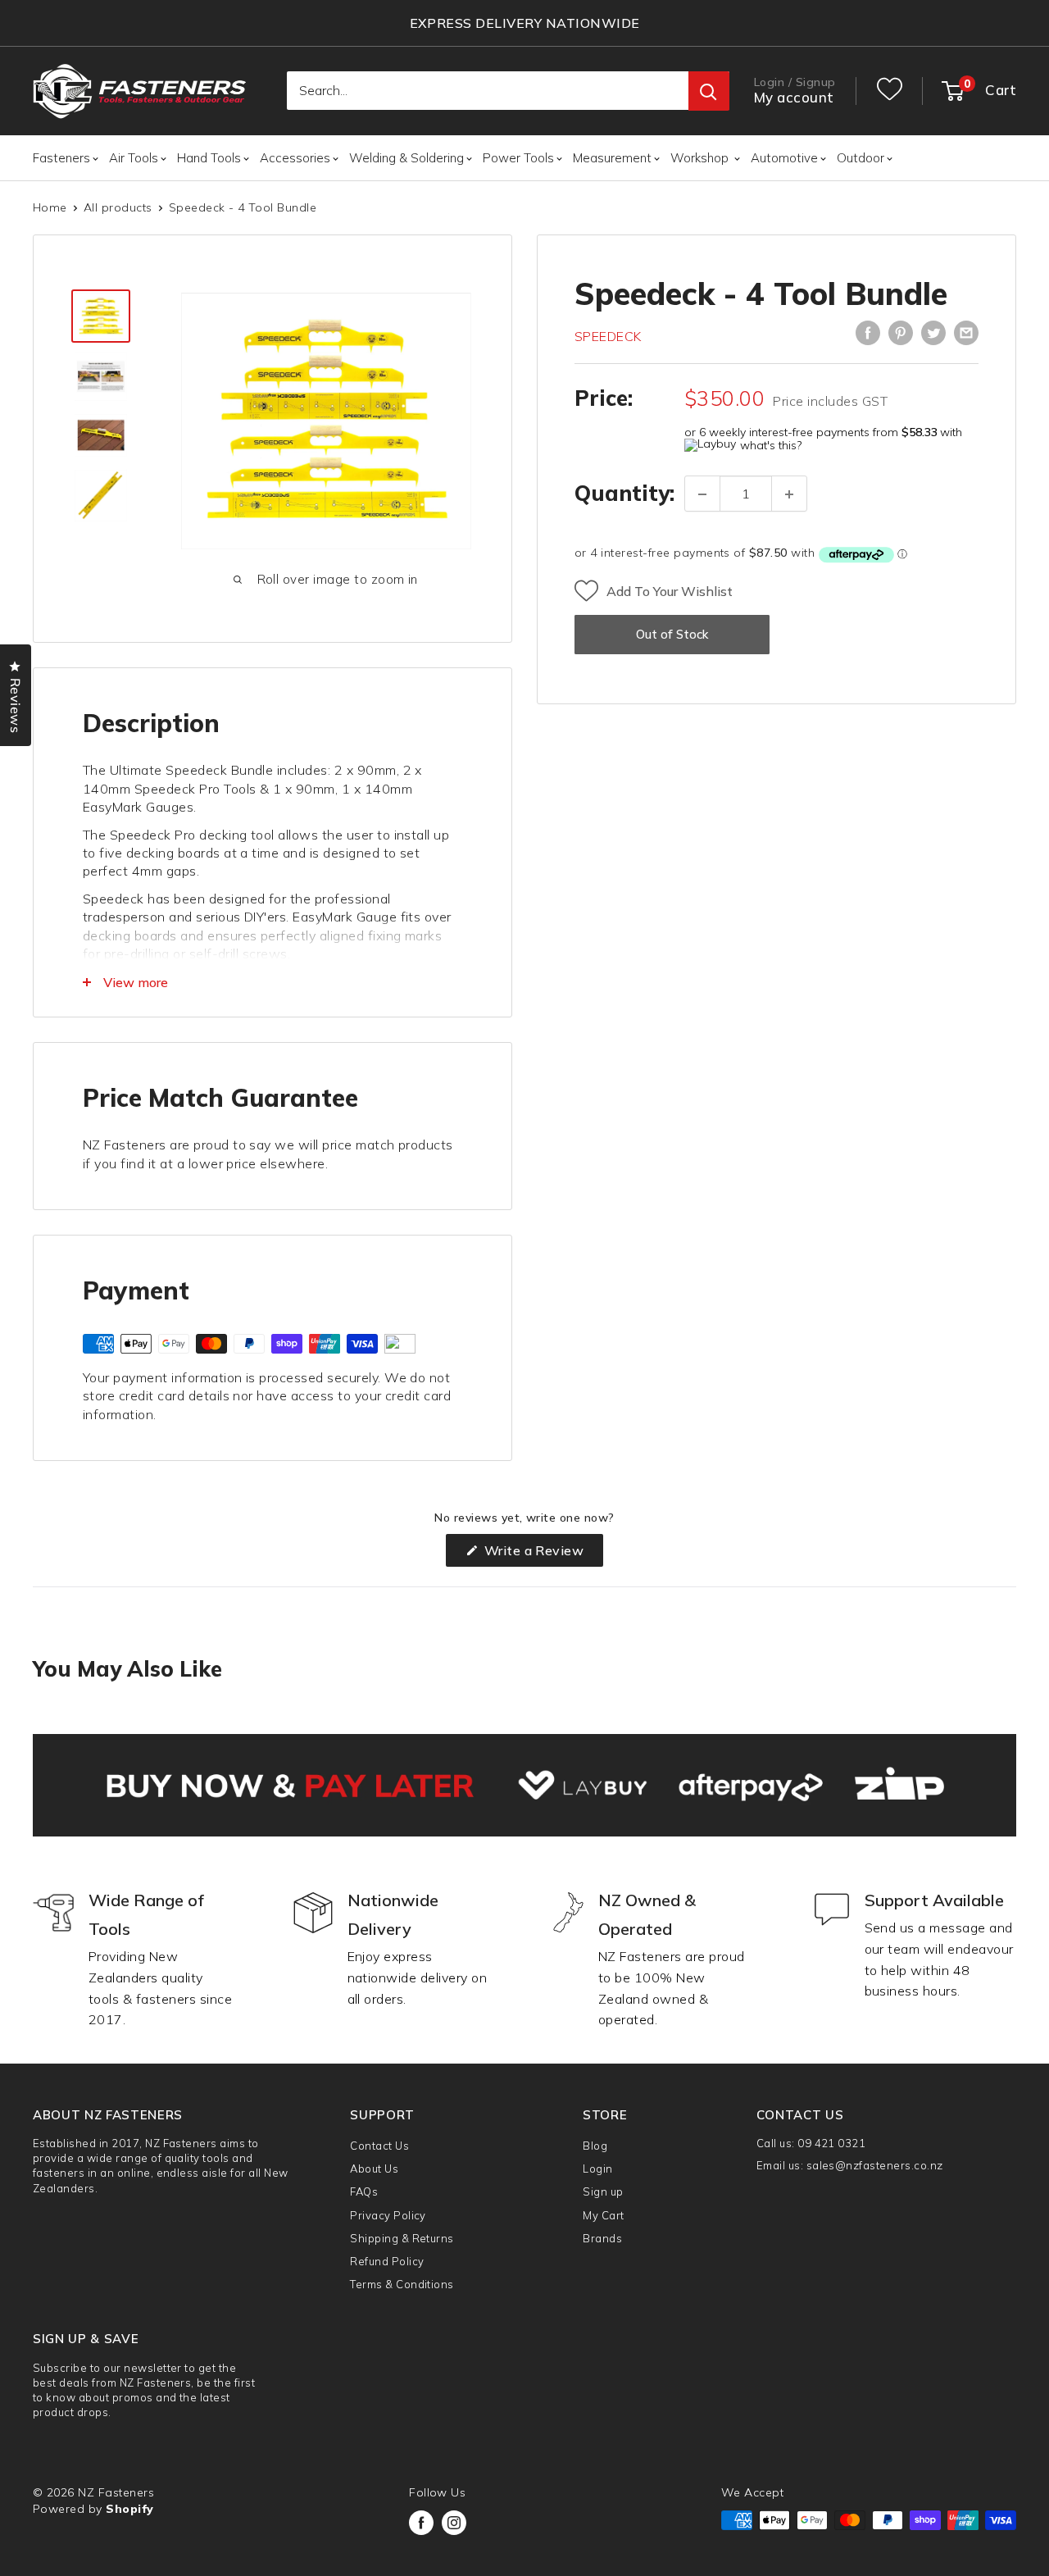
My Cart (603, 2215)
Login (597, 2169)
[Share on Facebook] (868, 333)
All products (118, 207)
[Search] (709, 92)
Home (50, 207)
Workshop (701, 158)
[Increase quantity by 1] (789, 494)
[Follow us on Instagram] (454, 2523)
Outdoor (861, 158)
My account (794, 98)
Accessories (295, 158)
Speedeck (608, 336)
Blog (595, 2146)
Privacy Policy (388, 2215)
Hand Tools (209, 158)
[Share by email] (966, 333)
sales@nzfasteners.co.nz (875, 2165)
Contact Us (379, 2146)
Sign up (603, 2191)
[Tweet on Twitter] (933, 333)
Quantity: (624, 494)
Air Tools (134, 158)
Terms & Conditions (402, 2284)
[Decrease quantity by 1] (702, 494)
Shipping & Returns (402, 2238)
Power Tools (518, 158)
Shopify (129, 2509)
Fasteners (61, 158)
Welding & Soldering (406, 158)
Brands (602, 2238)
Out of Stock (672, 635)
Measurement (612, 158)
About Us (374, 2169)
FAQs (364, 2191)
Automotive (784, 158)
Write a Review (542, 1554)
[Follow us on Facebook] (421, 2523)
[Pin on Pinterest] (901, 333)
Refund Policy (387, 2261)
